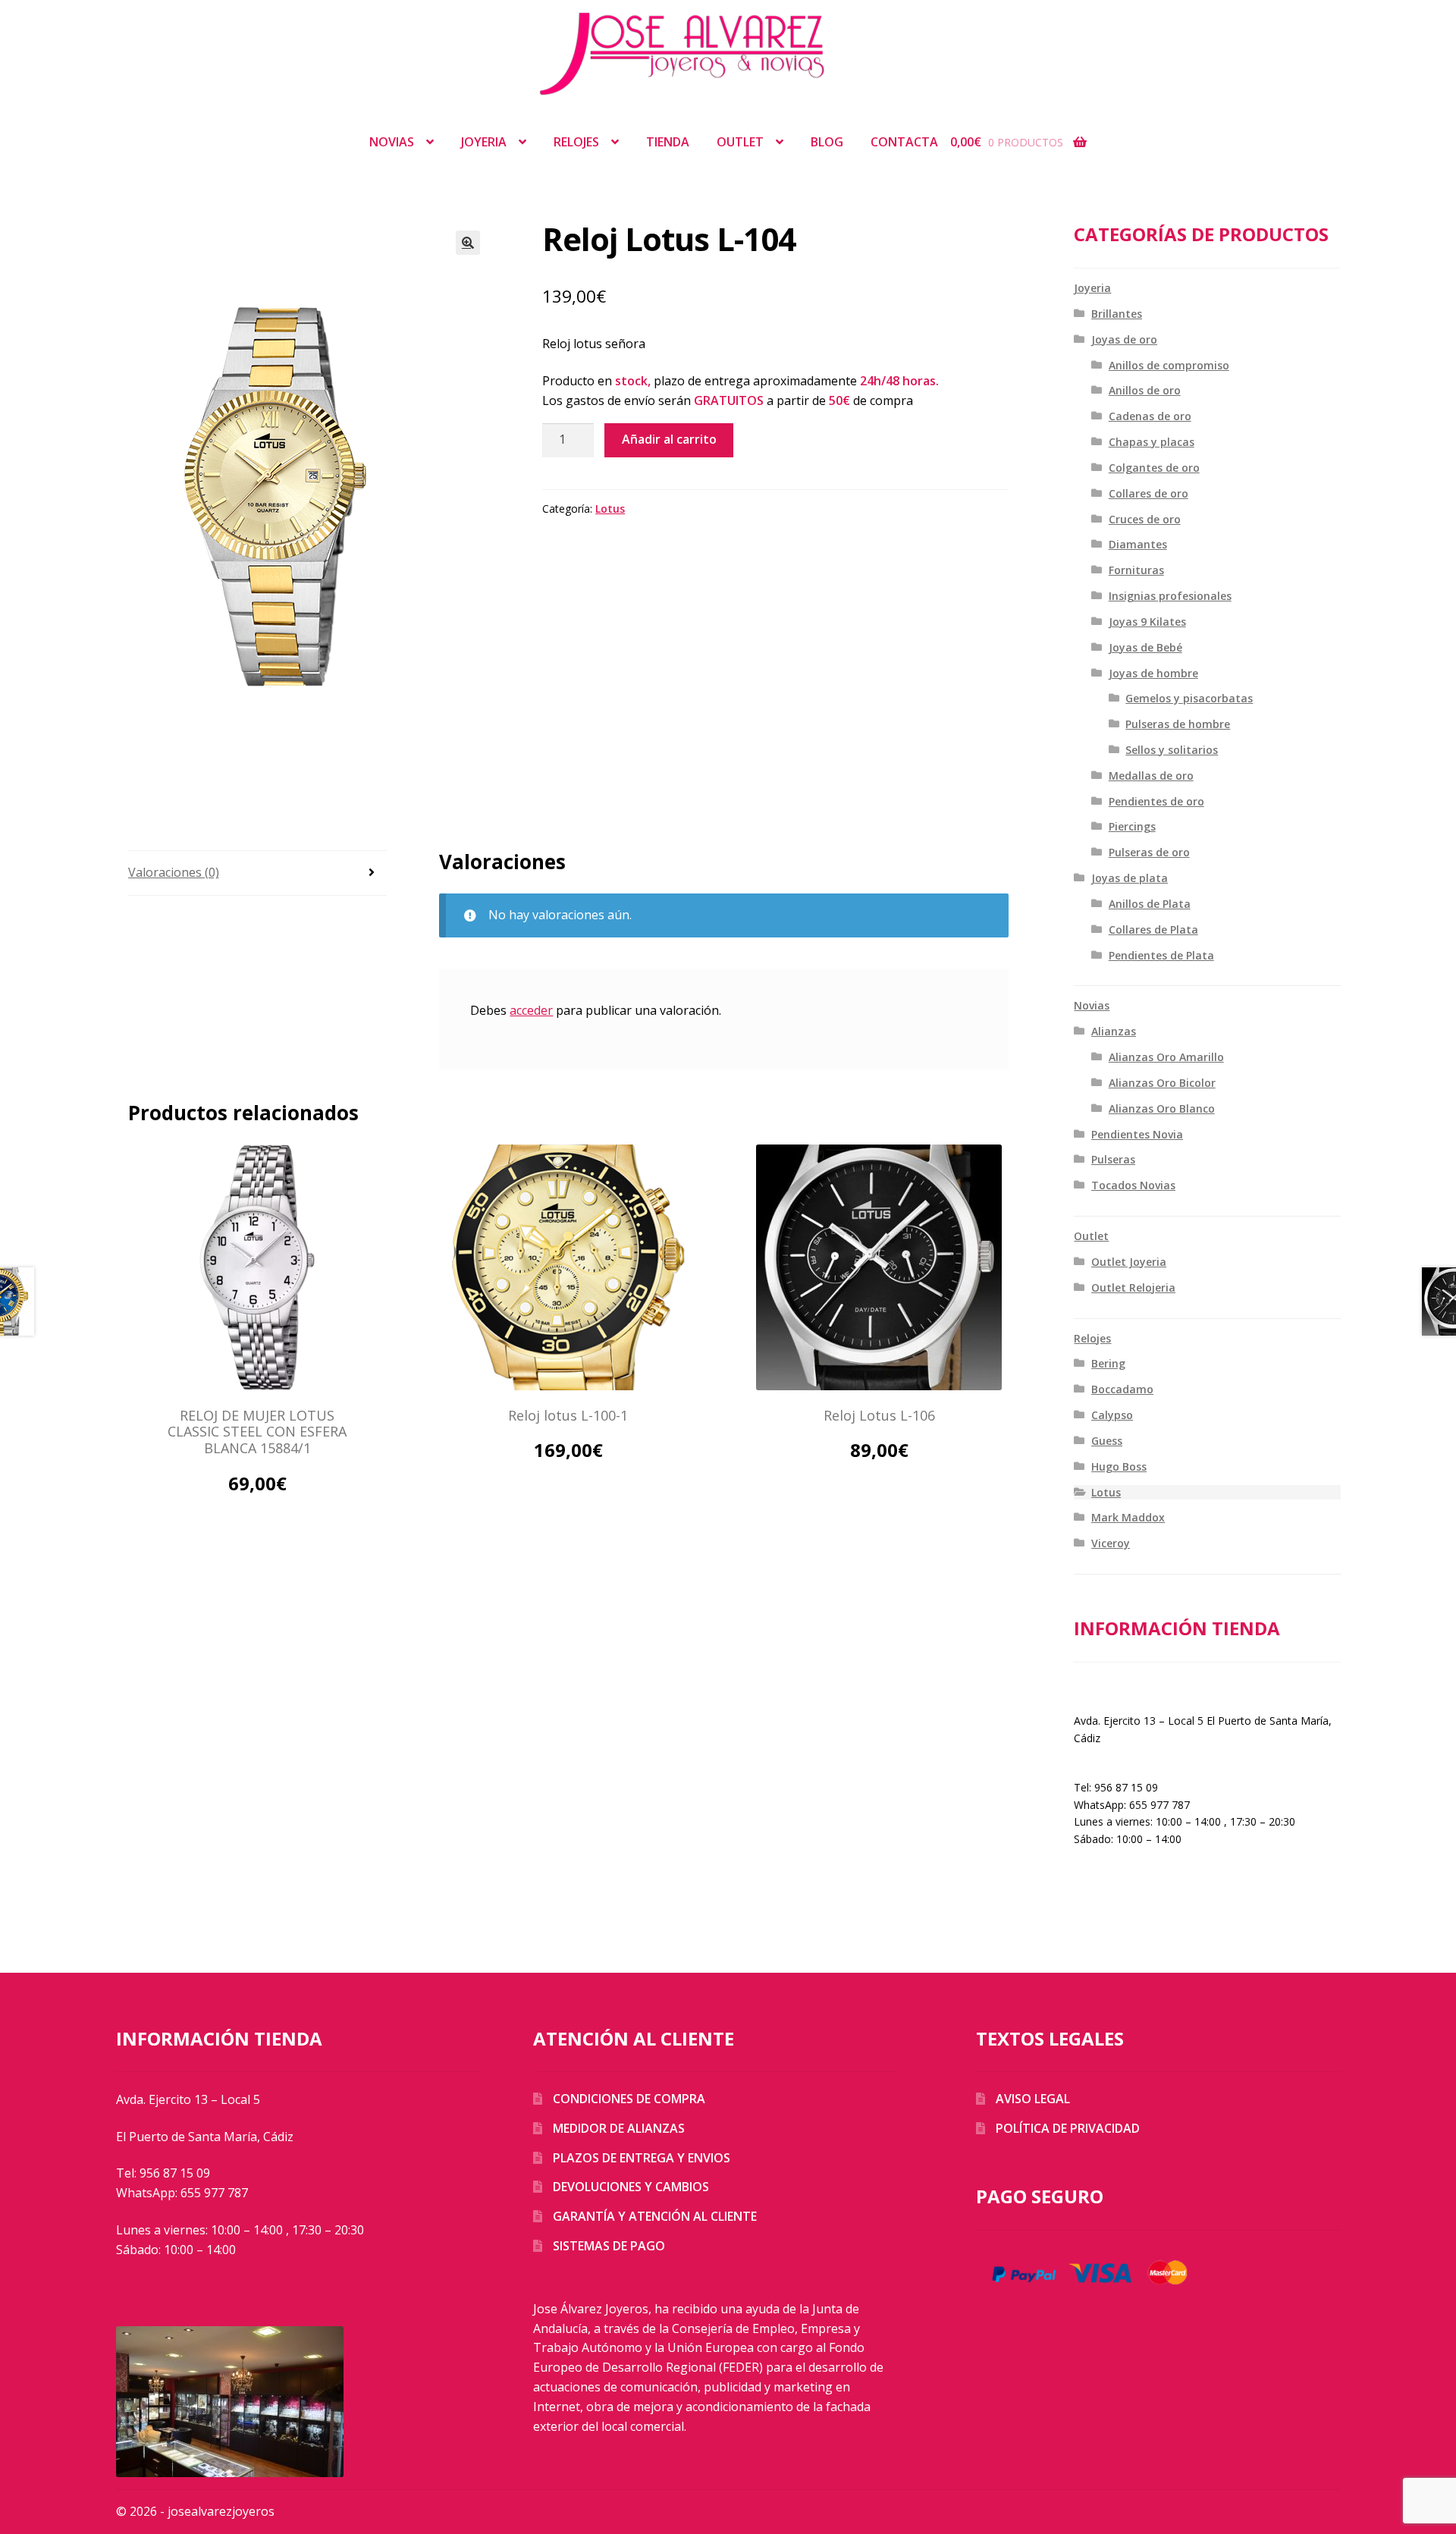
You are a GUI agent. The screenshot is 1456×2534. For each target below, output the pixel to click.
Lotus (610, 509)
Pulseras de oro (1149, 852)
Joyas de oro (1124, 339)
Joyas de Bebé (1145, 647)
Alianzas (1114, 1031)
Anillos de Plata (1150, 904)
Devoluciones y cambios (631, 2187)
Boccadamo (1122, 1389)
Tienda (668, 142)
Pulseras (1113, 1159)
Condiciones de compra (629, 2099)
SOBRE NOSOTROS (1122, 1689)
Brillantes (1117, 314)
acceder (531, 1010)
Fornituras (1136, 570)
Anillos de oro (1145, 390)
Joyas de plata (1130, 878)
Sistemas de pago (609, 2246)
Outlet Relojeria (1133, 1287)
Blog (827, 142)
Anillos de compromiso (1169, 365)
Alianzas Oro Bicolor (1162, 1083)
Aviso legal (1033, 2099)
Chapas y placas (1152, 442)
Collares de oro (1148, 493)
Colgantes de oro (1154, 468)
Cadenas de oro (1150, 416)
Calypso (1112, 1415)
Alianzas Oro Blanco (1162, 1108)
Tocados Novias (1133, 1185)
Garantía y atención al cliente (655, 2216)
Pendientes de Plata (1161, 955)
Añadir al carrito (669, 439)
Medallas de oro (1151, 776)
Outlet (740, 142)
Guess (1107, 1441)
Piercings (1132, 826)
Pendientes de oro (1156, 801)
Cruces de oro (1145, 519)
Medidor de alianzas (619, 2128)
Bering (1108, 1363)
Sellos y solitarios (1172, 750)
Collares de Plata (1153, 929)
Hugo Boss (1119, 1466)
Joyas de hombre (1153, 673)
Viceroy (1111, 1543)
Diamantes (1138, 544)
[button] (468, 243)
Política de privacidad (1068, 2128)
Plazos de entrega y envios (642, 2158)
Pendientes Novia (1137, 1134)
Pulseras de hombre (1178, 724)
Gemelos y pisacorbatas (1189, 698)
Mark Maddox (1128, 1517)
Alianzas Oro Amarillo (1166, 1057)
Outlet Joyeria (1129, 1262)
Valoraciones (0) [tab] (174, 872)
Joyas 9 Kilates (1147, 622)
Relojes (576, 142)
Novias (392, 142)
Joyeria (484, 142)
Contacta (904, 142)
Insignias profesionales (1170, 596)
